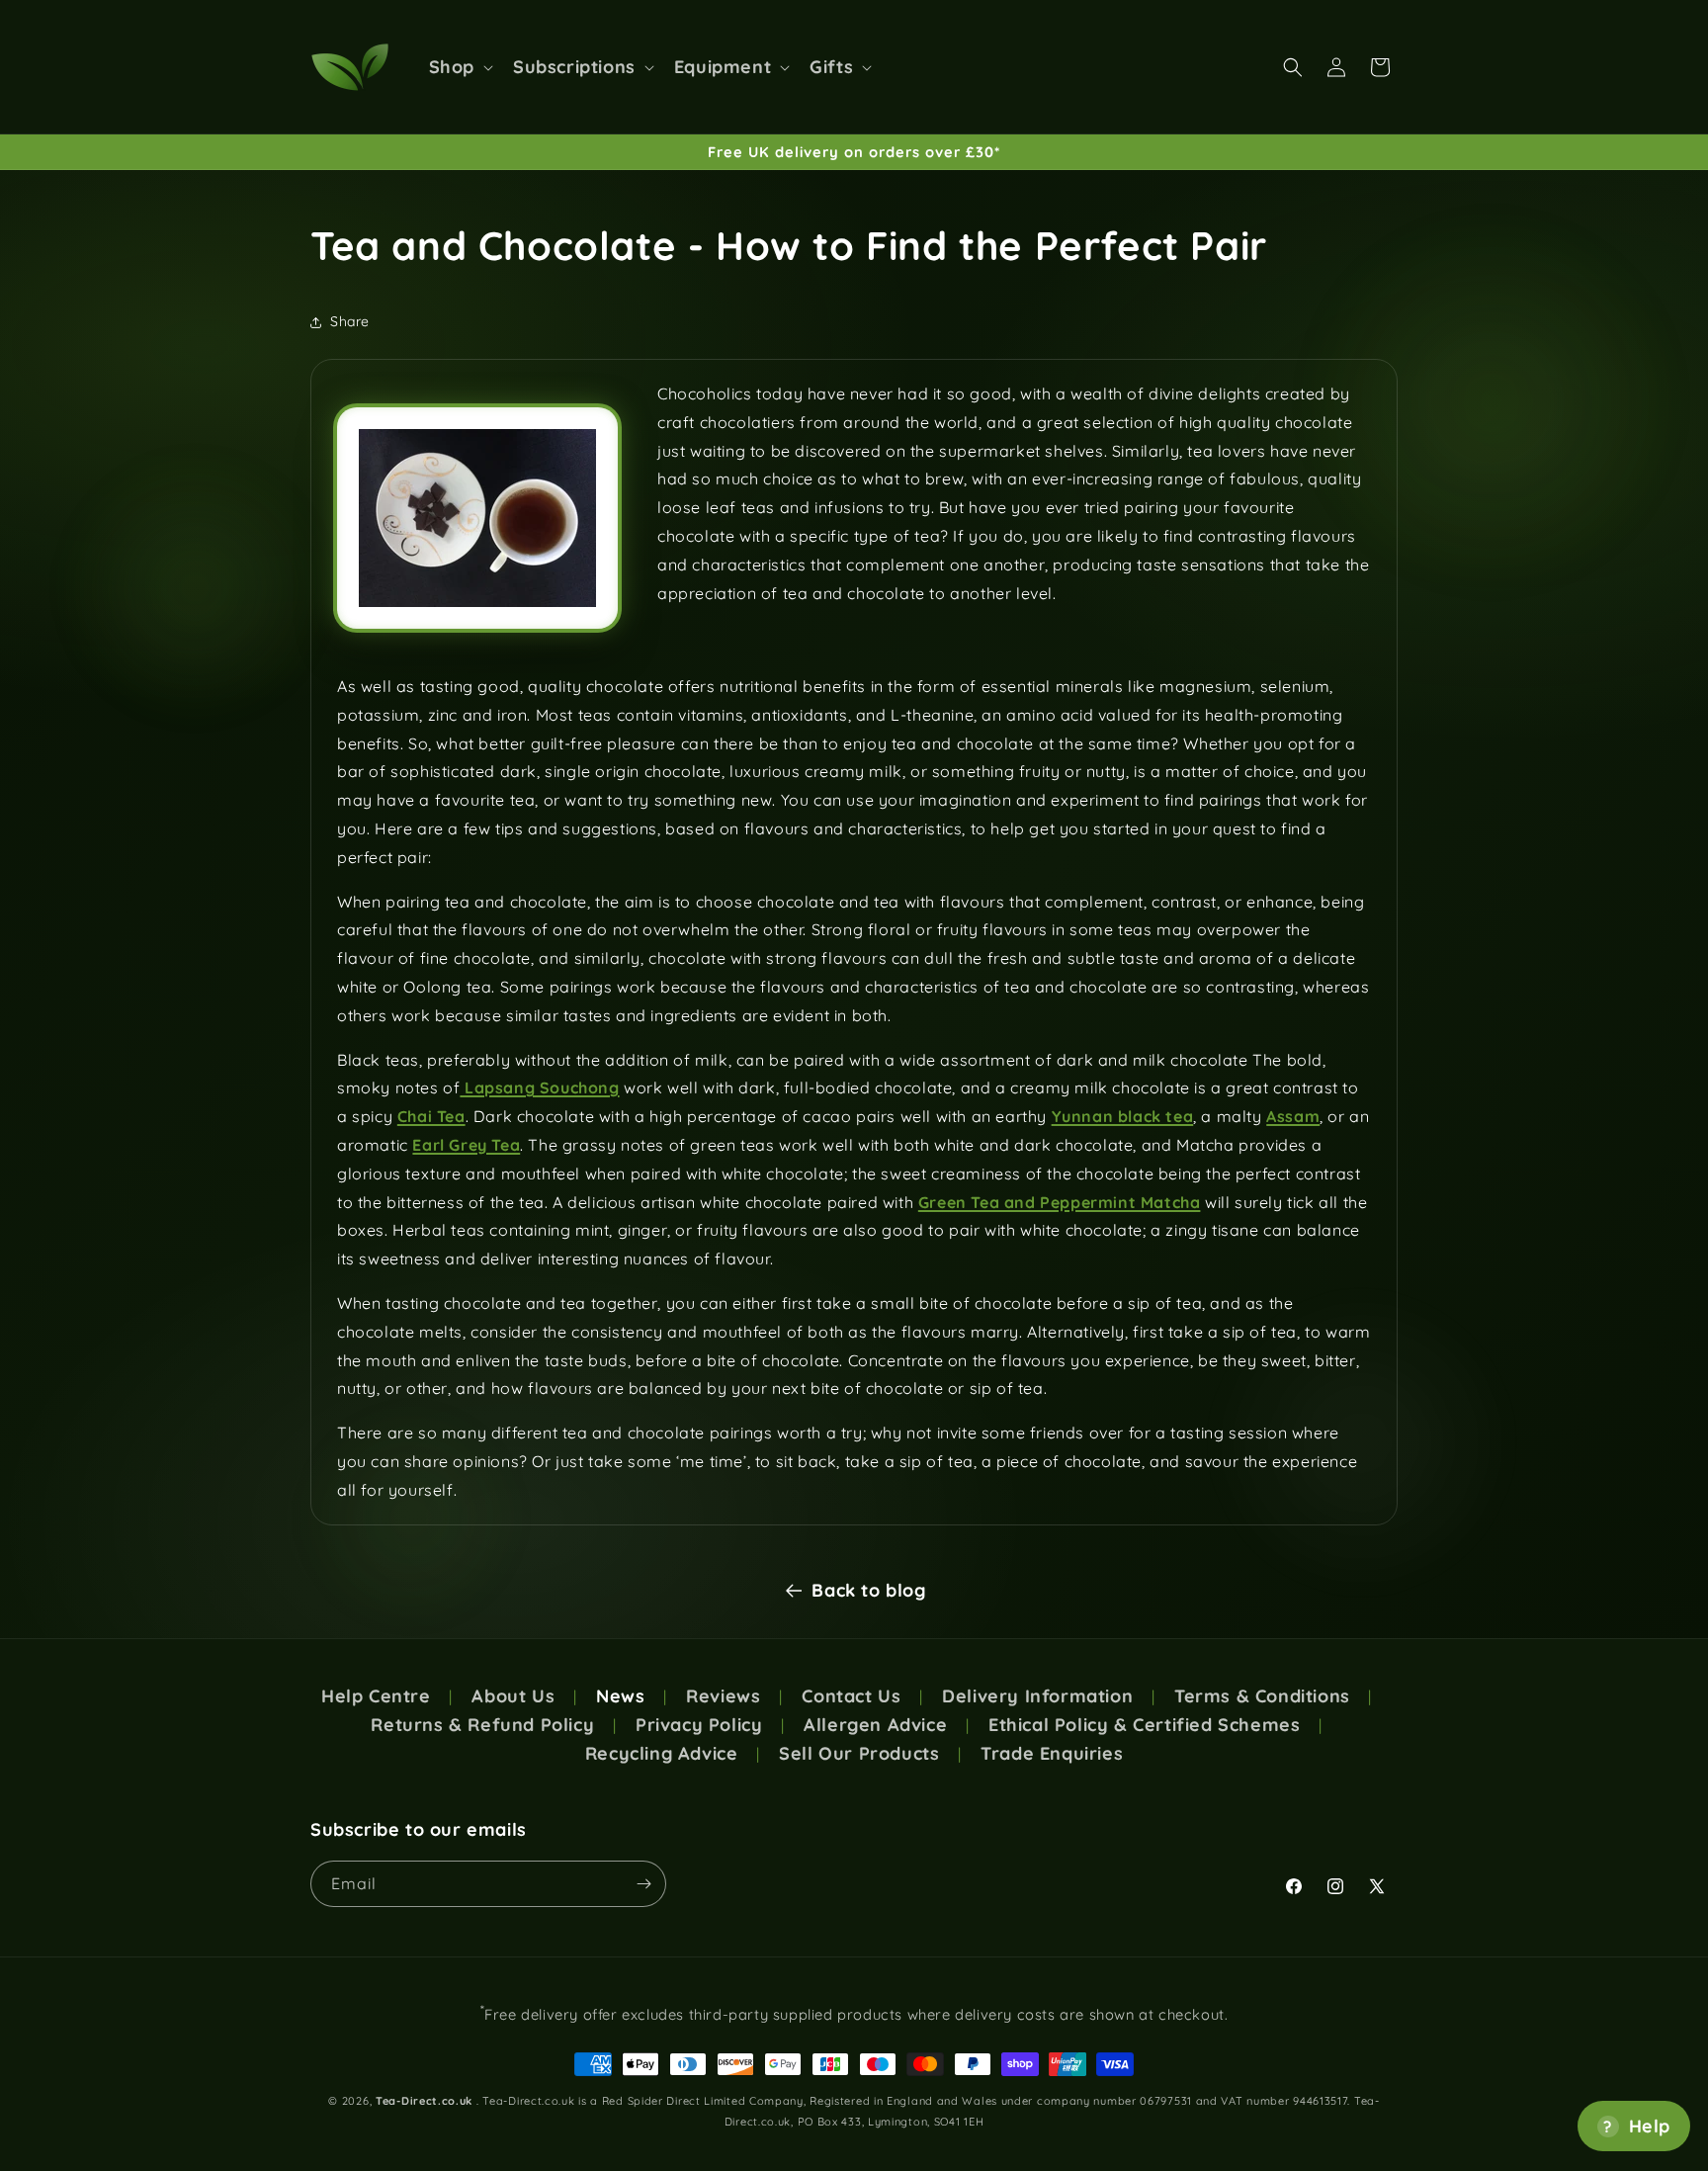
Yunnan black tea (1123, 1116)
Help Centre (376, 1696)
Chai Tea (431, 1116)
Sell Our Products (859, 1754)
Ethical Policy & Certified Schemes (1144, 1725)
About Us (513, 1696)
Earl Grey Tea (466, 1145)
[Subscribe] (643, 1884)
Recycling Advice (662, 1754)
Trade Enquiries (1052, 1754)
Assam (1293, 1116)
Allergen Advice (875, 1725)
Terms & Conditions (1262, 1696)
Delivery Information (1037, 1696)
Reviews (723, 1696)
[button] (459, 67)
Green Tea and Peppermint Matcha (1060, 1202)
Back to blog (868, 1590)
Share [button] (350, 321)
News (620, 1696)
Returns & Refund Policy (482, 1725)
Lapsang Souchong (539, 1087)
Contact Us (851, 1696)
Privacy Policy (699, 1725)
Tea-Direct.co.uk (424, 2101)
